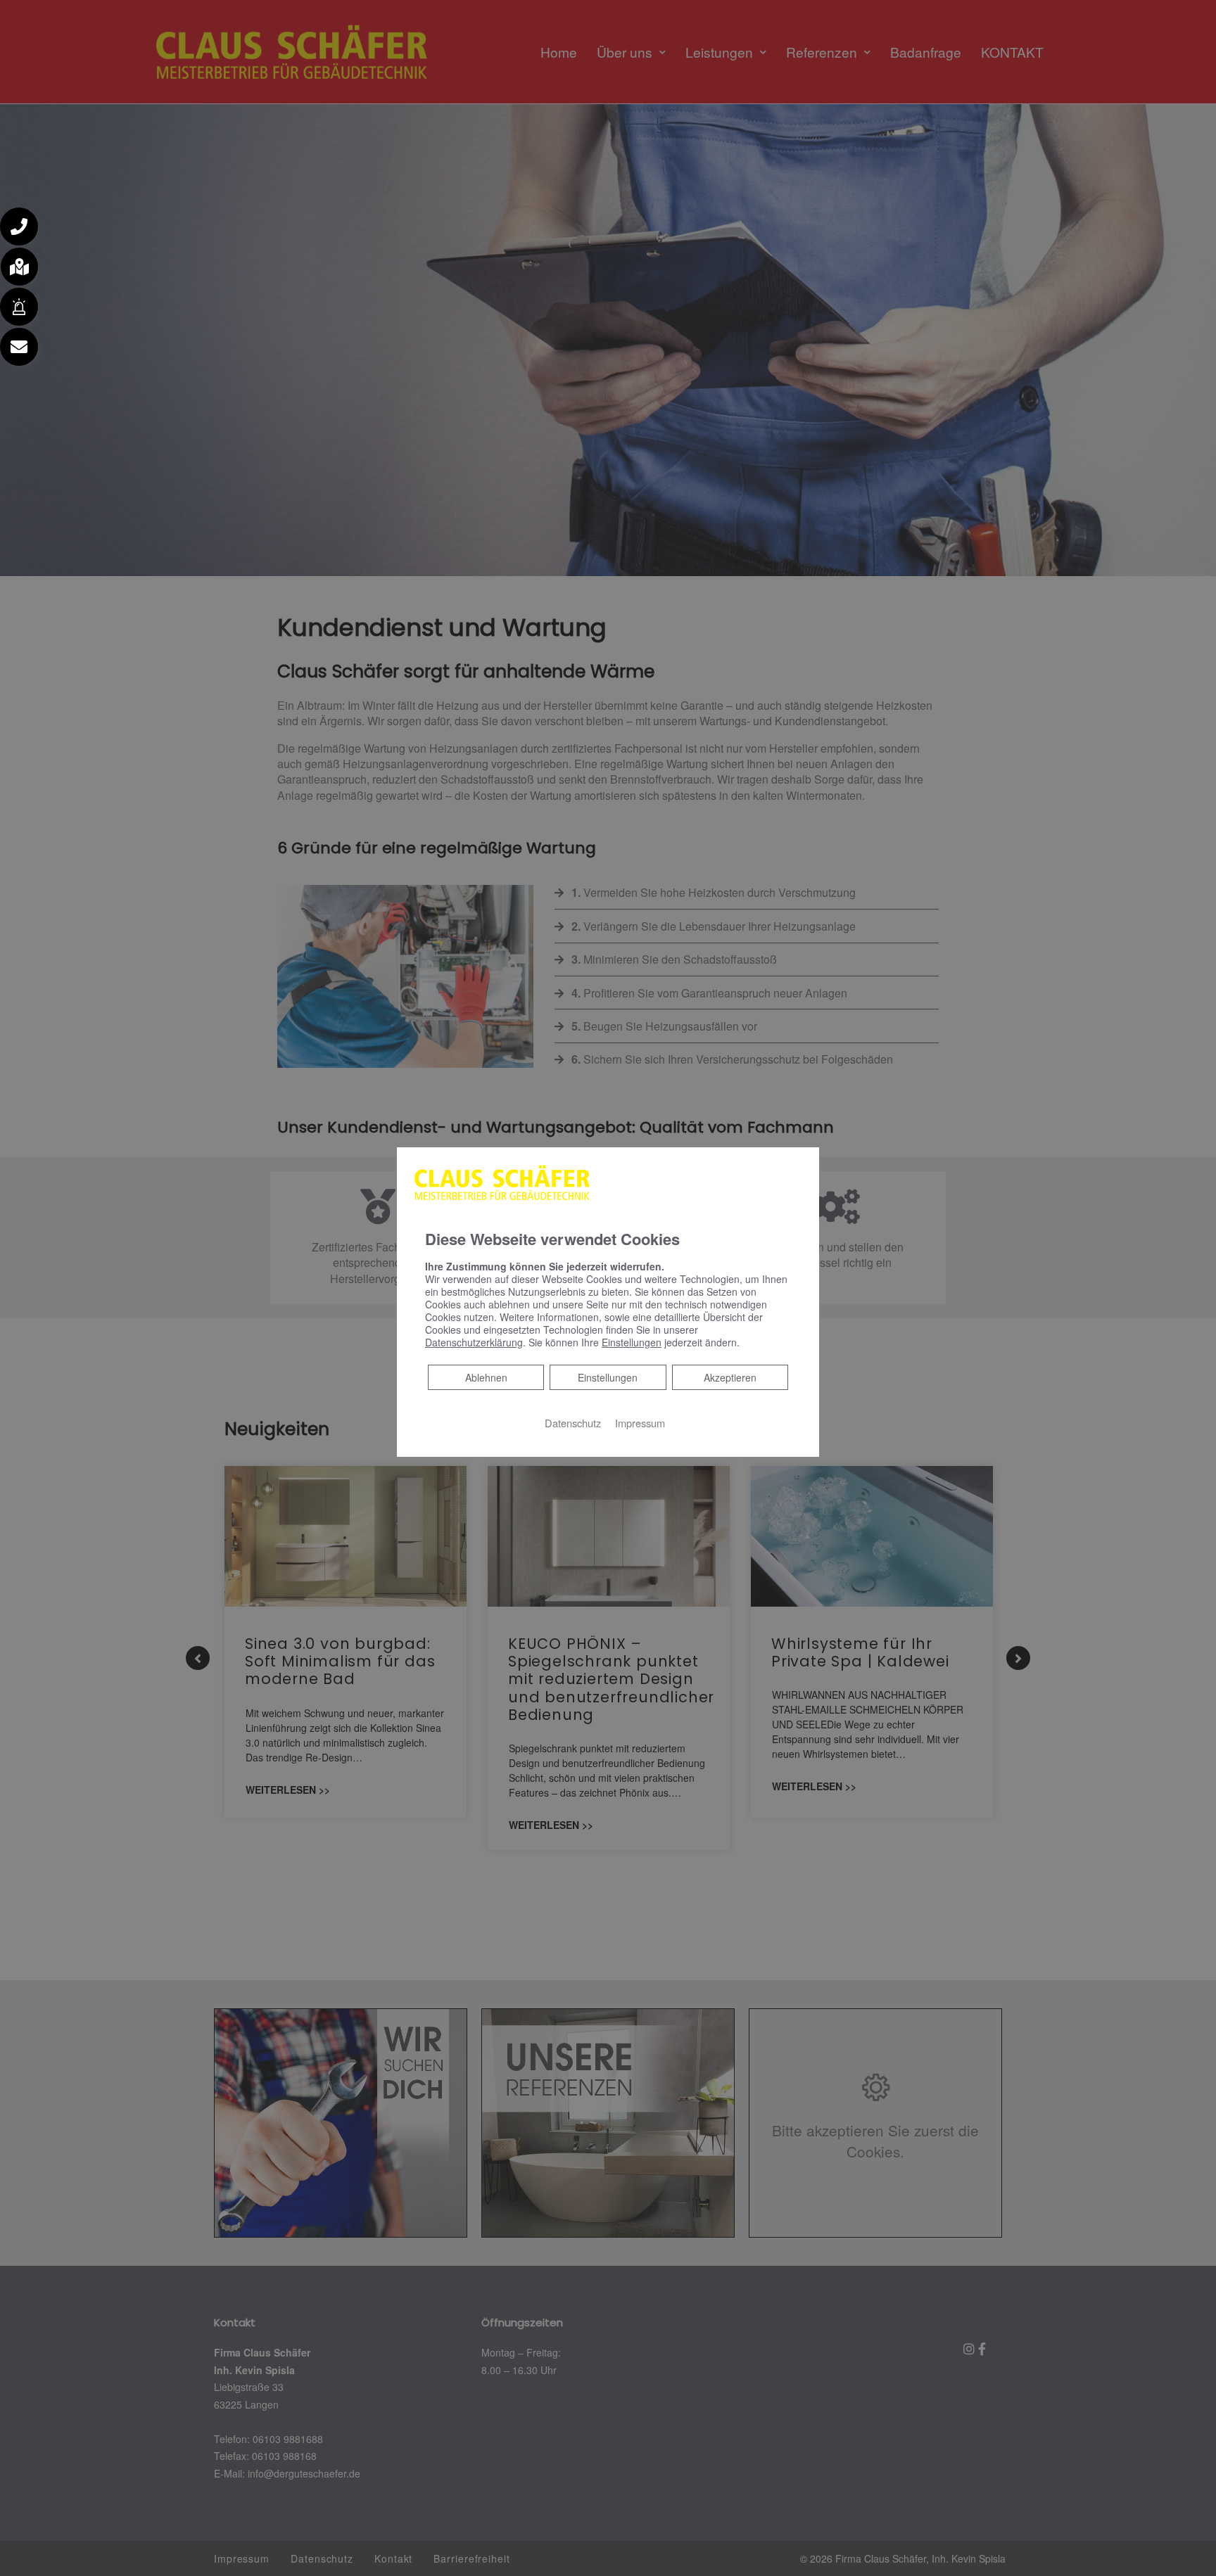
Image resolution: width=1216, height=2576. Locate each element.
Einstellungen (608, 1377)
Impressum (640, 1423)
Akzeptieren (730, 1377)
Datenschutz (573, 1423)
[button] (19, 227)
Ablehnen (486, 1377)
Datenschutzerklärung (474, 1342)
